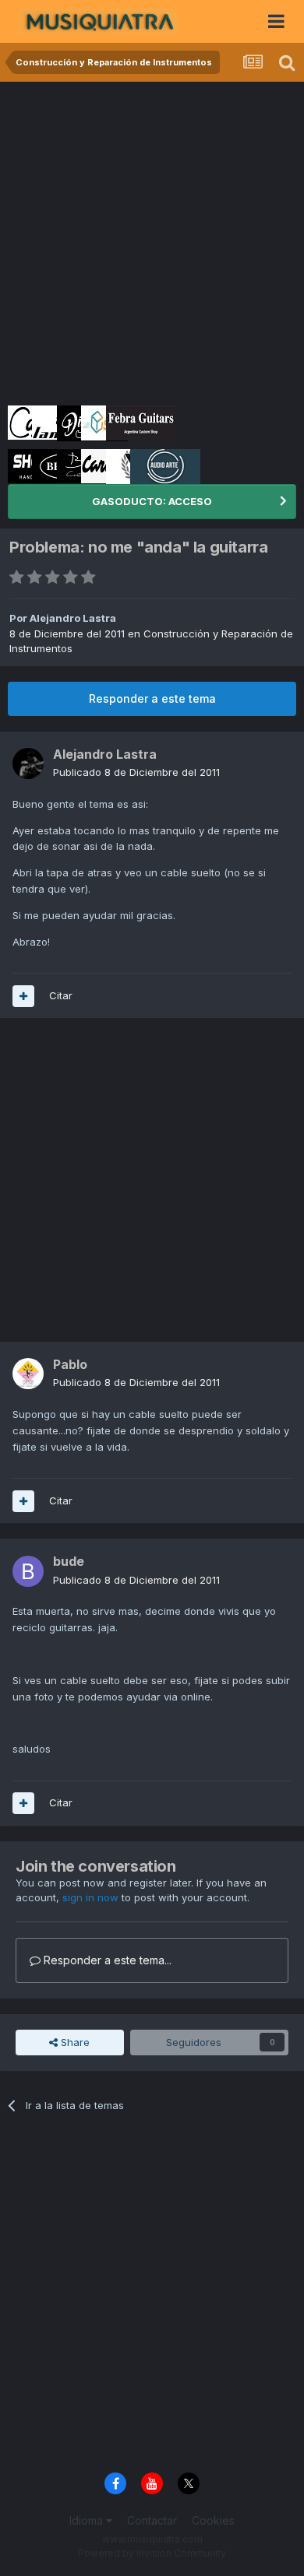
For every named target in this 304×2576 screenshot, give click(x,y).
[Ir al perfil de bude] (28, 1571)
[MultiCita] (23, 996)
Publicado (136, 772)
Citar (61, 995)
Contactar (152, 2520)
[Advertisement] (152, 241)
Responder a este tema (152, 698)
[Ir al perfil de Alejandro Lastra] (28, 763)
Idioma (88, 2520)
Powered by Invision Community (152, 2553)
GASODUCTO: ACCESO (152, 501)
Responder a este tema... (106, 1960)
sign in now (90, 1897)
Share (74, 2042)
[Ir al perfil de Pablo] (28, 1374)
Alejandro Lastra (73, 618)
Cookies (213, 2520)
